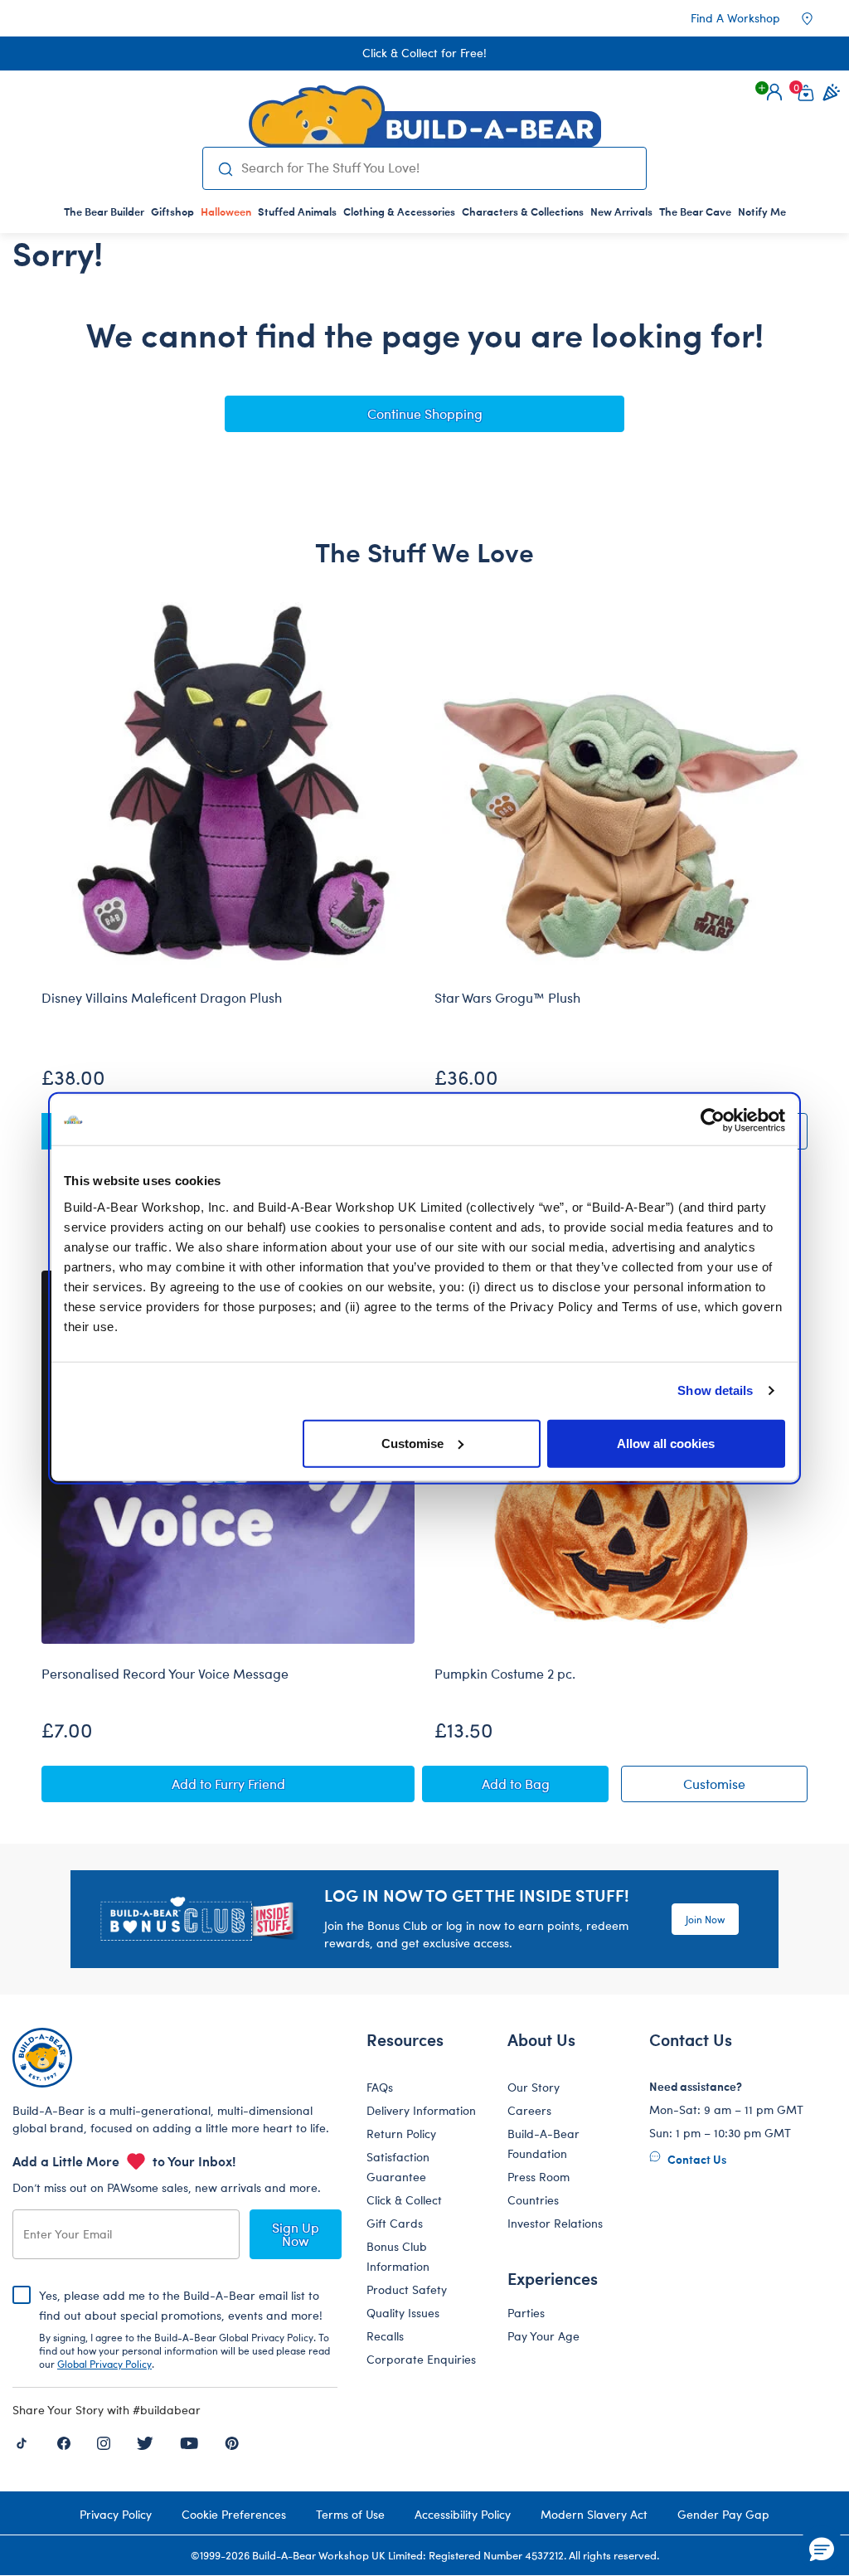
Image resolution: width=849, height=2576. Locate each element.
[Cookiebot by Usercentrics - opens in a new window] (713, 1120)
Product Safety (407, 2289)
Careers (529, 2110)
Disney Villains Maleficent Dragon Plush (162, 998)
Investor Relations (555, 2223)
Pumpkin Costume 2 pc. (505, 1674)
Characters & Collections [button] (523, 211)
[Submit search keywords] (226, 168)
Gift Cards (395, 2223)
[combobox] (437, 168)
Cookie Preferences (234, 2514)
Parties (526, 2313)
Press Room (539, 2177)
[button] (774, 92)
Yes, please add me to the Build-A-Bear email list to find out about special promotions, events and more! (184, 2329)
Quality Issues (403, 2313)
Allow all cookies (666, 1443)
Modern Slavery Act (594, 2514)
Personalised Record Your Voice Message (165, 1674)
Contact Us (696, 2159)
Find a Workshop (735, 18)
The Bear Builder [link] (104, 211)
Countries (533, 2200)
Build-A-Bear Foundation (543, 2143)
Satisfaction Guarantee (398, 2167)
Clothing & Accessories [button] (399, 211)
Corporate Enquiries (421, 2359)
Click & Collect (404, 2200)
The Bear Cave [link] (695, 211)
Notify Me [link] (762, 211)
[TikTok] (22, 2442)
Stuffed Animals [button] (297, 211)
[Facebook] (64, 2442)
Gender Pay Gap (723, 2514)
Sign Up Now (296, 2234)
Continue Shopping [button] (425, 413)
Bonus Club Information (398, 2256)
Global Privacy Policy (104, 2364)
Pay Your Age (543, 2336)
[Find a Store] (818, 18)
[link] (226, 211)
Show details (715, 1390)
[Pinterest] (232, 2442)
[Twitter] (145, 2442)
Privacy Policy (116, 2514)
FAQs (380, 2087)
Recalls (385, 2336)
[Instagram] (104, 2442)
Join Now (705, 1919)
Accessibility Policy (463, 2514)
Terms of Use (350, 2514)
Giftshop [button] (172, 211)
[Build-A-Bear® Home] (425, 116)
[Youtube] (189, 2442)
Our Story (534, 2087)
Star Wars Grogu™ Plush (507, 998)
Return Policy (401, 2134)
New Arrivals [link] (621, 211)
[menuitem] (104, 211)
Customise (412, 1443)
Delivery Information (421, 2110)
